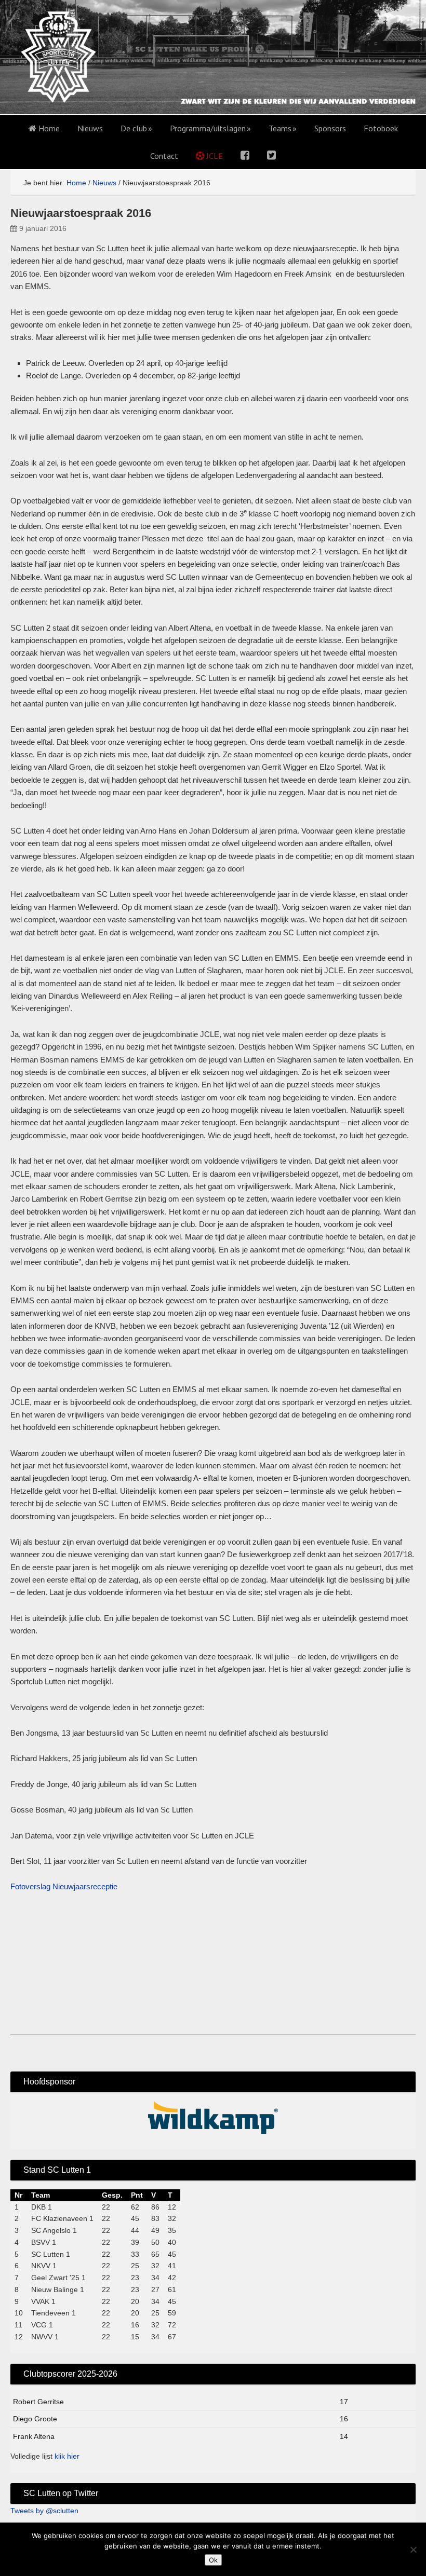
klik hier (67, 2456)
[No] (413, 2550)
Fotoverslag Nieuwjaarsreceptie (64, 1886)
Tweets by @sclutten (44, 2511)
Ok (213, 2560)
